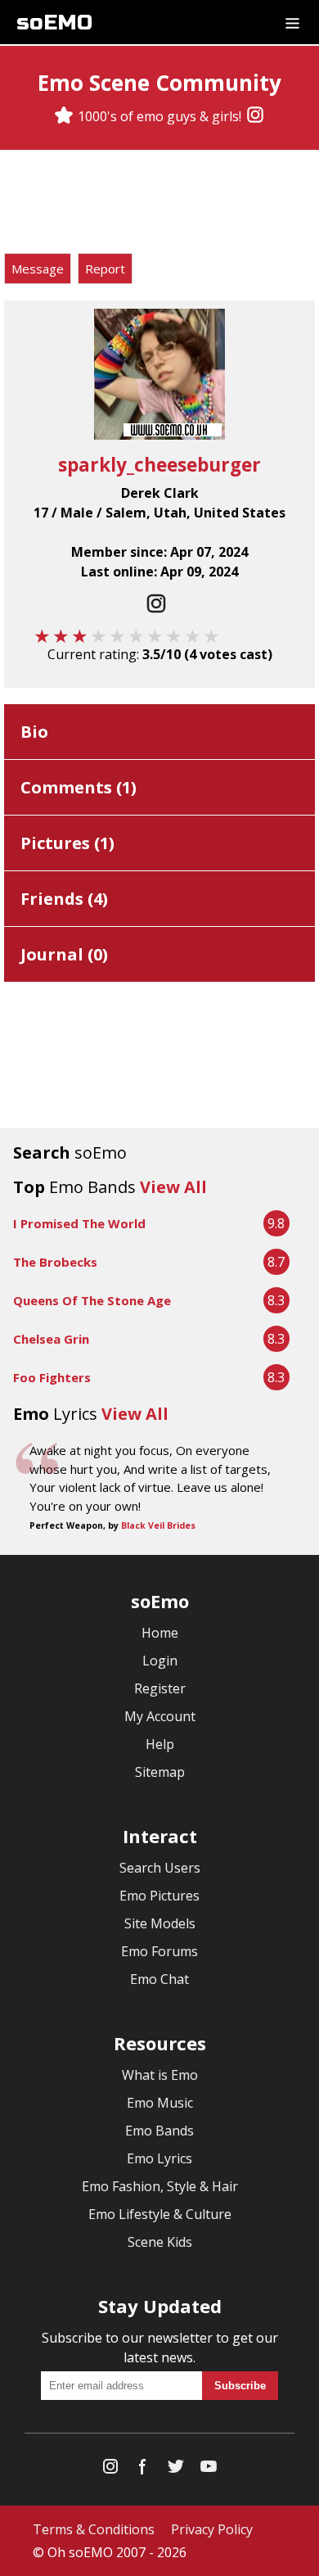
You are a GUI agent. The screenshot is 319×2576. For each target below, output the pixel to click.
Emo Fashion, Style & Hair (160, 2186)
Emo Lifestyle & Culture (160, 2214)
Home (160, 1633)
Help (160, 1744)
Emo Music (160, 2103)
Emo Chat (159, 1979)
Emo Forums (159, 1951)
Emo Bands (159, 2131)
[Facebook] (143, 2470)
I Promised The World (79, 1223)
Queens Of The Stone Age (92, 1300)
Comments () (79, 787)
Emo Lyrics (159, 2158)
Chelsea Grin (51, 1339)
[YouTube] (209, 2470)
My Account (160, 1716)
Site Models (160, 1923)
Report (105, 269)
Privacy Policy (212, 2529)
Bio (34, 732)
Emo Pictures (159, 1896)
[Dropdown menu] (292, 22)
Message (38, 269)
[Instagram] (255, 116)
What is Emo (160, 2075)
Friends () (64, 899)
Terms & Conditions (94, 2529)
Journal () (64, 954)
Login (160, 1661)
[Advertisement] (159, 204)
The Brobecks (55, 1262)
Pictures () (67, 843)
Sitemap (160, 1772)
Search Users (160, 1868)
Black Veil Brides (158, 1525)
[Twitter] (176, 2470)
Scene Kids (160, 2242)
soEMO (54, 23)
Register (160, 1688)
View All (173, 1187)
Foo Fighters (52, 1377)
